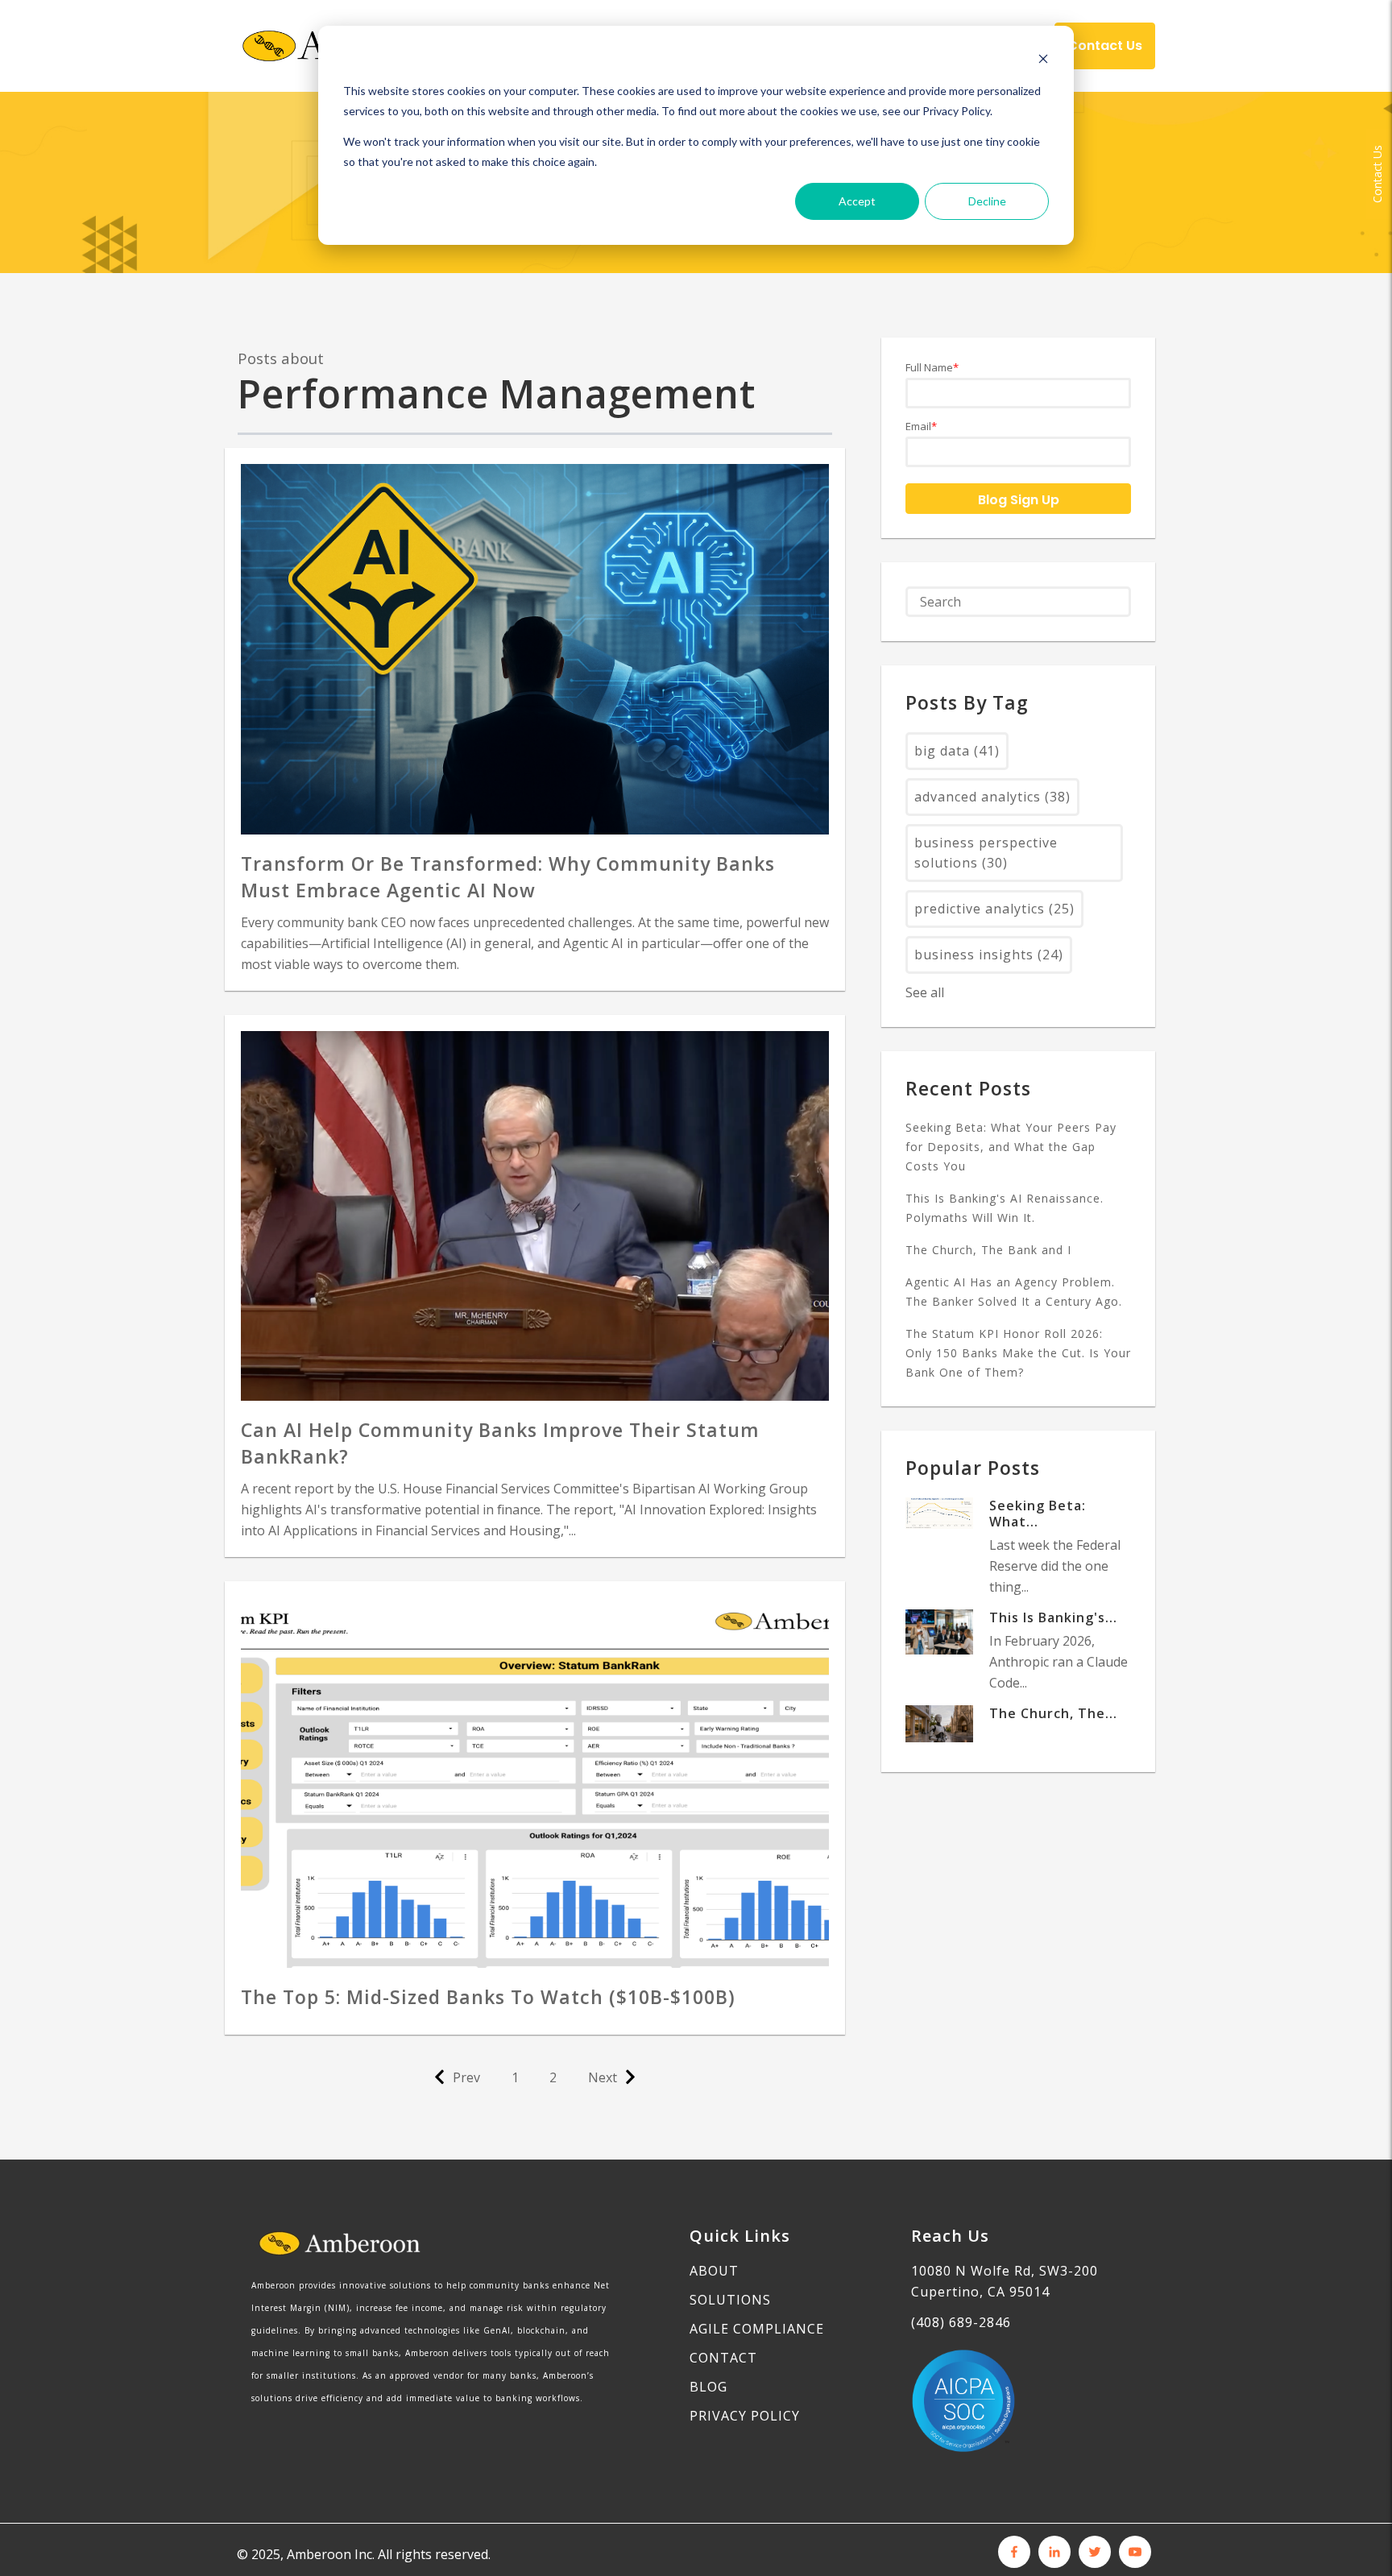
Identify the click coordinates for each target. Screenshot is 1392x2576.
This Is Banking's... (1053, 1617)
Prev (466, 2077)
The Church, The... (1053, 1713)
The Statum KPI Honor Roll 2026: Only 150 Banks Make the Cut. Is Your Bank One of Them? (1018, 1353)
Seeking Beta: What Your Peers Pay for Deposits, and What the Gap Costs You (1011, 1147)
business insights (989, 955)
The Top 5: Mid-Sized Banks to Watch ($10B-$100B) (488, 1997)
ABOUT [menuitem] (714, 2271)
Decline (987, 201)
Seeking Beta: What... (1038, 1514)
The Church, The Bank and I (988, 1250)
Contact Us (1377, 174)
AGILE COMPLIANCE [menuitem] (757, 2329)
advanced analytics (992, 797)
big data (957, 751)
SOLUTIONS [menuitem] (730, 2300)
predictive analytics (994, 909)
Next (603, 2077)
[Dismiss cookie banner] (1043, 61)
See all (925, 992)
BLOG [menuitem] (708, 2387)
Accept (857, 201)
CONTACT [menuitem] (723, 2358)
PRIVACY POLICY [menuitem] (745, 2416)
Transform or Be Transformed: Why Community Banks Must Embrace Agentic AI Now (508, 877)
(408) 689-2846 (961, 2322)
